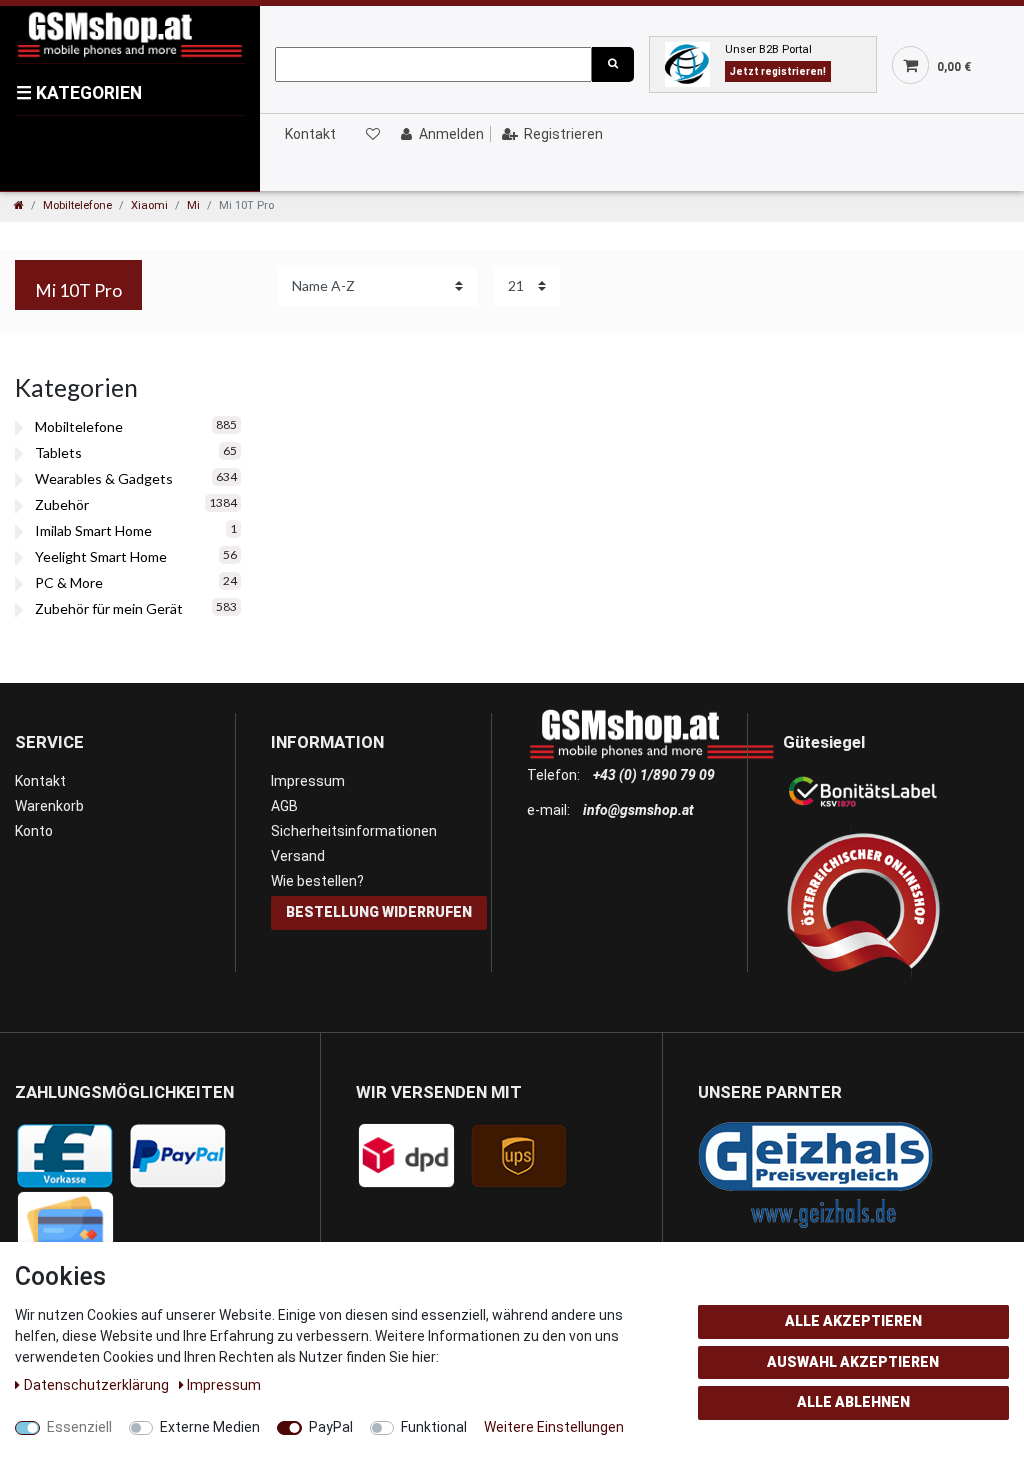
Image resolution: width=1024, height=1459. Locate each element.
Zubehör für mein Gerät (109, 608)
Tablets (58, 452)
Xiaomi (149, 205)
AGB (284, 806)
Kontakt (310, 134)
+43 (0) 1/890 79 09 (654, 775)
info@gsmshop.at (638, 810)
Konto (34, 831)
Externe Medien (210, 1427)
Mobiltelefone (77, 205)
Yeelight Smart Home (101, 556)
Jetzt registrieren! (778, 71)
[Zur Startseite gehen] (19, 205)
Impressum (308, 781)
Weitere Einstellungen (554, 1427)
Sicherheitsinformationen (354, 831)
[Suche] (613, 64)
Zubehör (62, 504)
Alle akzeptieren (853, 1321)
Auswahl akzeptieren (853, 1362)
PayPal (331, 1427)
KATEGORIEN (79, 93)
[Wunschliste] (372, 134)
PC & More (69, 582)
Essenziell (79, 1427)
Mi (193, 205)
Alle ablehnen (853, 1402)
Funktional (434, 1427)
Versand (298, 856)
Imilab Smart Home (93, 530)
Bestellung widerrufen (379, 912)
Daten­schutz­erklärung (98, 1385)
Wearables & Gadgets (104, 478)
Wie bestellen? (317, 881)
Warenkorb (49, 806)
